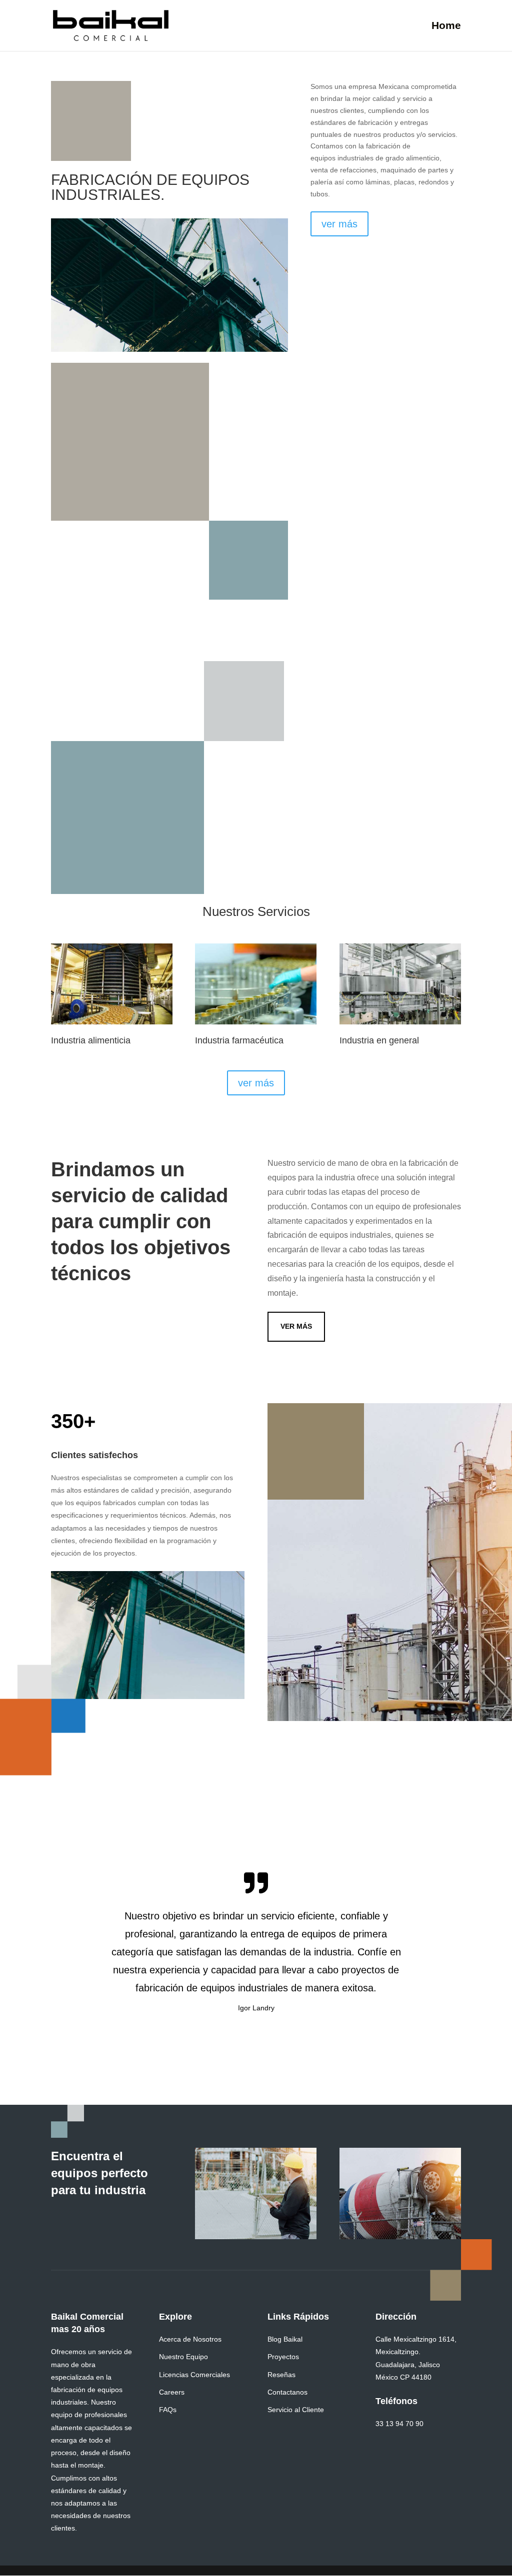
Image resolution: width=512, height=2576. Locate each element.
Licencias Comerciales (194, 2375)
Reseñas (281, 2375)
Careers (172, 2392)
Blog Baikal (285, 2339)
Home (446, 26)
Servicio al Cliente (296, 2410)
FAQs (168, 2410)
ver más (339, 224)
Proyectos (283, 2357)
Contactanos (287, 2392)
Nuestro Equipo (183, 2357)
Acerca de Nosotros (190, 2339)
